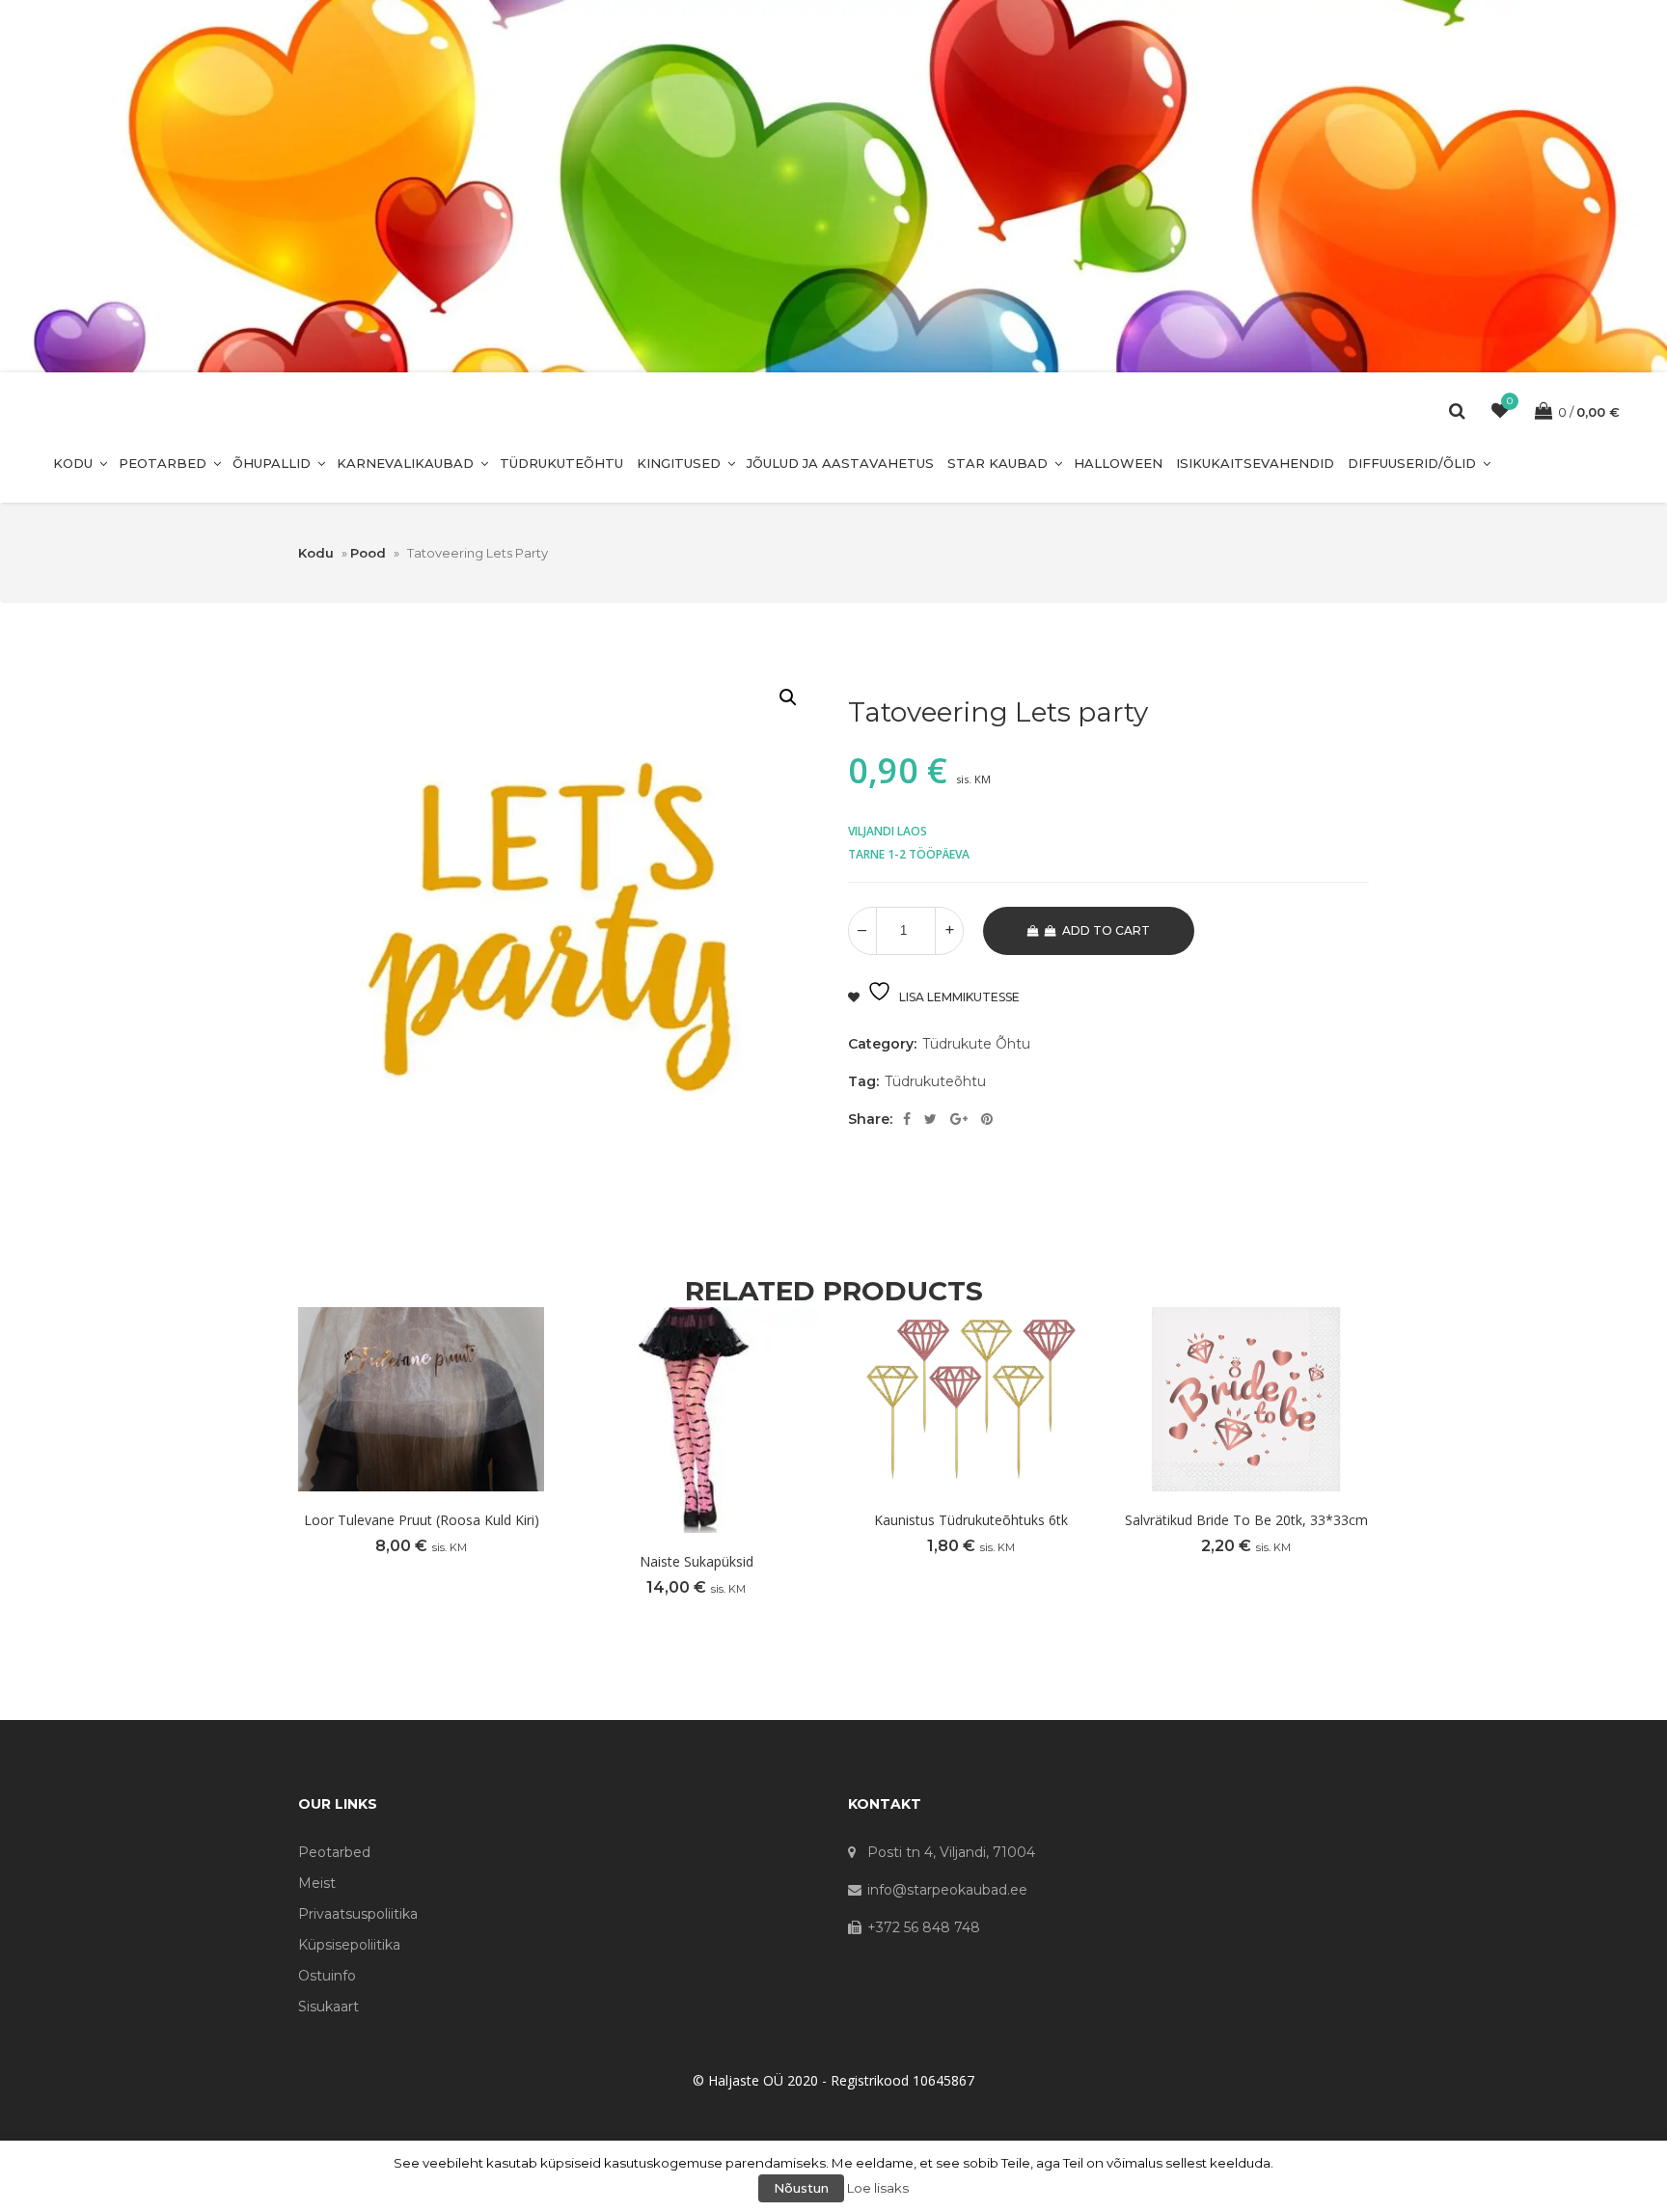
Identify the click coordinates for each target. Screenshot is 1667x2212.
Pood (368, 553)
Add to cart (1106, 930)
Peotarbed (163, 463)
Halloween (1118, 463)
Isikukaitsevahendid (1255, 463)
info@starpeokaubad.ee (947, 1890)
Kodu (73, 463)
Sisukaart (328, 2007)
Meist (317, 1883)
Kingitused (679, 463)
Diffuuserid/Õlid (1412, 463)
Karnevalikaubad (405, 463)
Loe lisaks (878, 2188)
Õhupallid (272, 463)
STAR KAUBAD (997, 463)
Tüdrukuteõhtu (561, 463)
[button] (788, 697)
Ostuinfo (327, 1976)
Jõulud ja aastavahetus (840, 463)
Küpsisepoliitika (349, 1945)
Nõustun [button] (801, 2188)
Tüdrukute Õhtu (976, 1044)
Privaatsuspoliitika (358, 1914)
